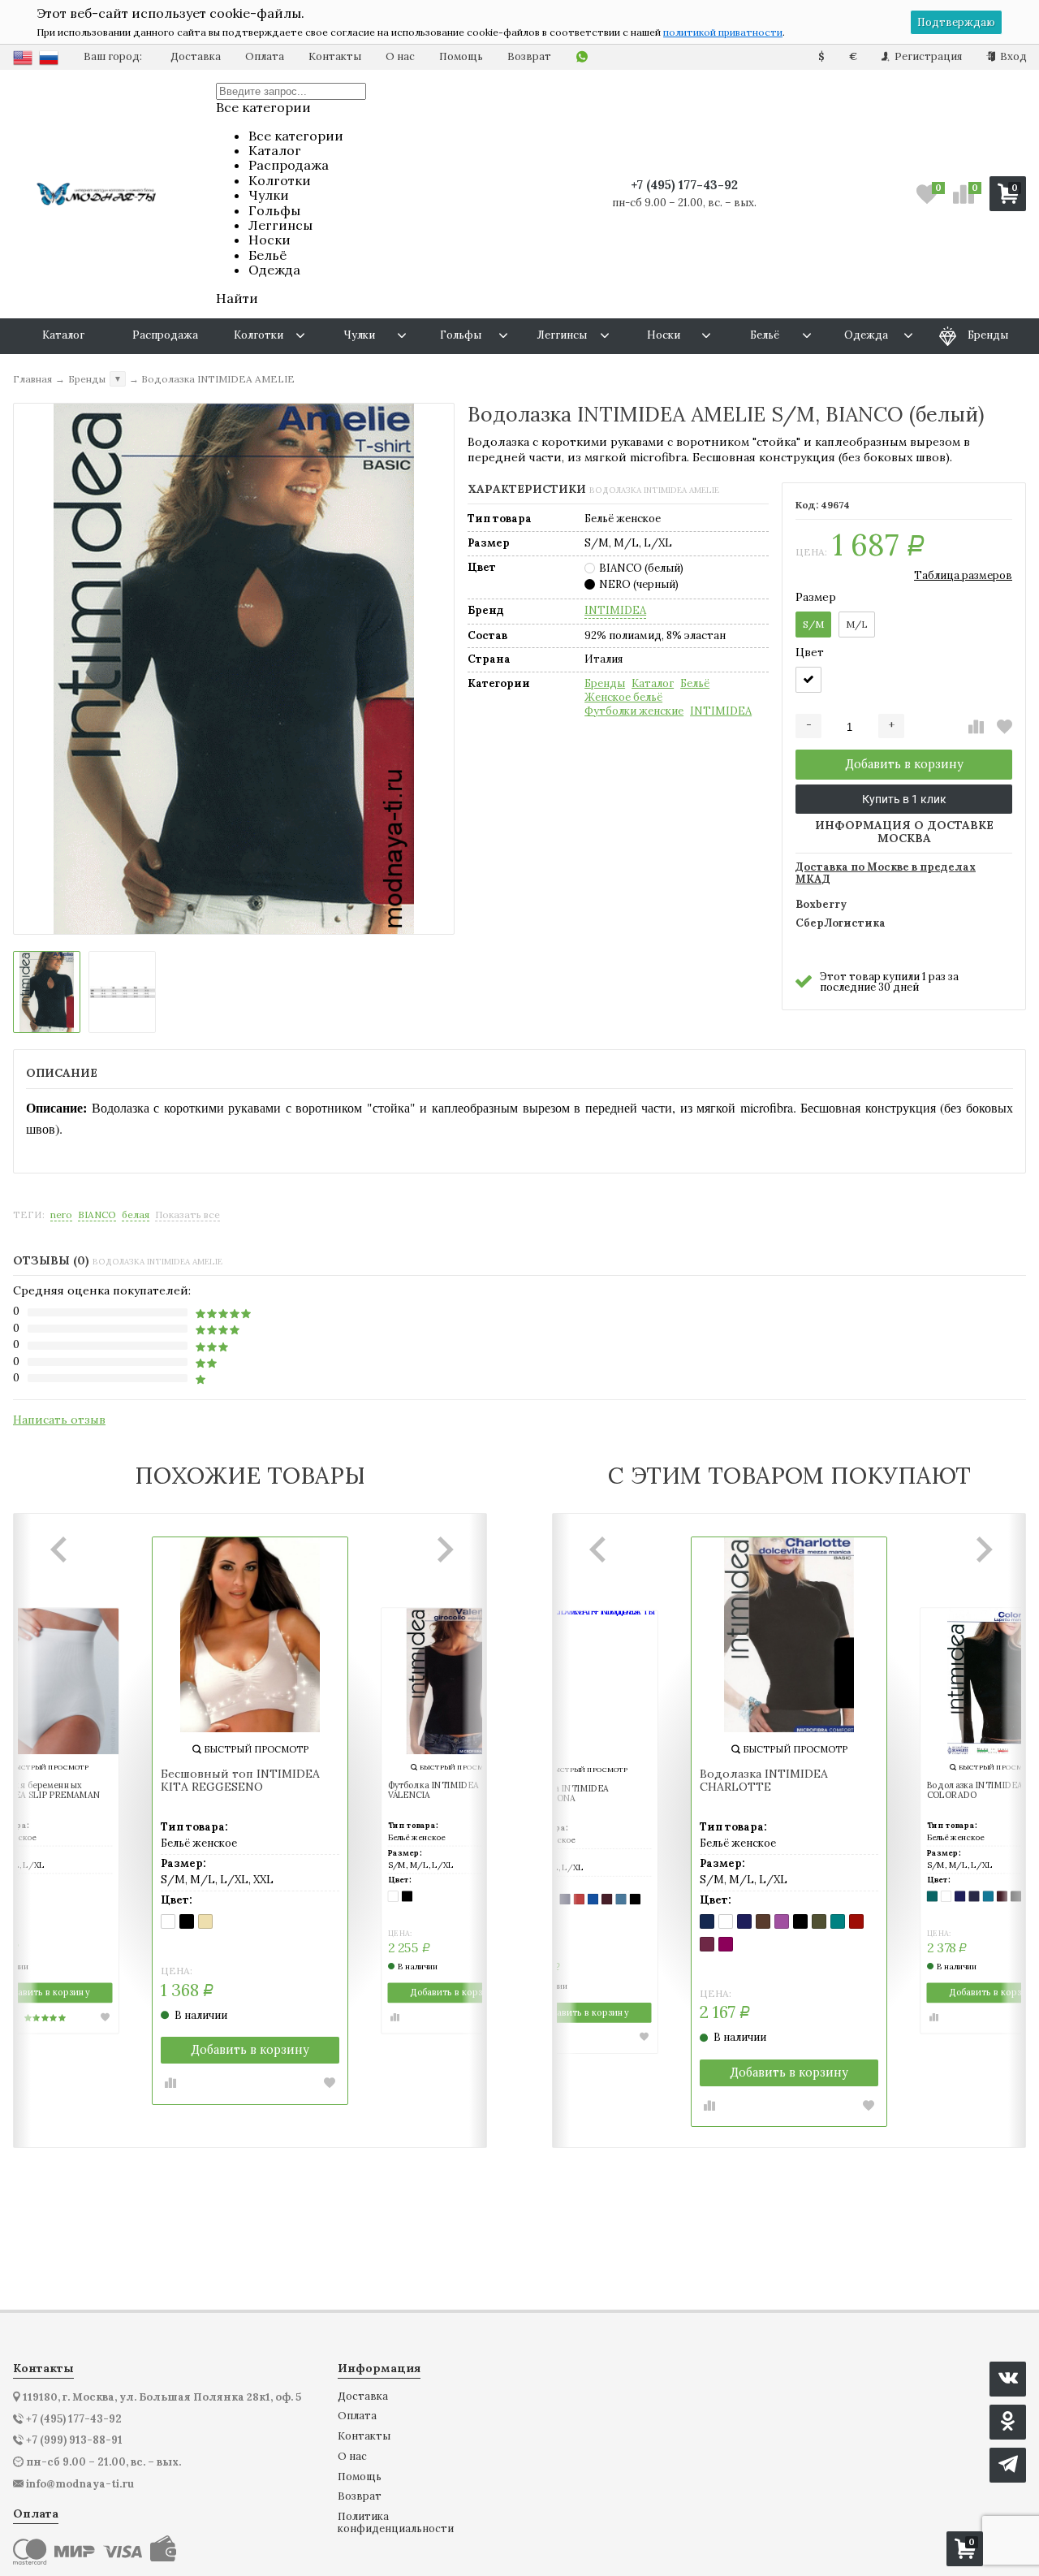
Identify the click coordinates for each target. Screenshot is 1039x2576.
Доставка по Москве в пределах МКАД (886, 874)
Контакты (335, 56)
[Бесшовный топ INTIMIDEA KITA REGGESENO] (250, 1635)
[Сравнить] (976, 727)
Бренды (605, 684)
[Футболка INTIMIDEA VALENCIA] (455, 1681)
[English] (23, 58)
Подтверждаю (956, 22)
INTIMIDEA (615, 611)
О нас (400, 56)
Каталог (653, 684)
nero (61, 1215)
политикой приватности (723, 32)
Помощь (461, 56)
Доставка (196, 56)
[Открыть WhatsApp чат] (582, 57)
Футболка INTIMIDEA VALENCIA (434, 1790)
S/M (813, 624)
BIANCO (97, 1215)
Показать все (188, 1215)
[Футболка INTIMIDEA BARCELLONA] (584, 1684)
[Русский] (49, 58)
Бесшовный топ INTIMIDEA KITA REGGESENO (240, 1781)
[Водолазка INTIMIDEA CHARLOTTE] (789, 1635)
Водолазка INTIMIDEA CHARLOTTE (764, 1781)
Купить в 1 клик (904, 799)
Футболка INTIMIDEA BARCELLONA (564, 1794)
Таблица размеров (963, 575)
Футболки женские (634, 711)
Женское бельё (623, 698)
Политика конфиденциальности (396, 2523)
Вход (1012, 56)
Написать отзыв (59, 1420)
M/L (857, 624)
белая (136, 1215)
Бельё (695, 684)
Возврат (529, 56)
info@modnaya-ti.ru (80, 2484)
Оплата (265, 56)
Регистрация (927, 56)
